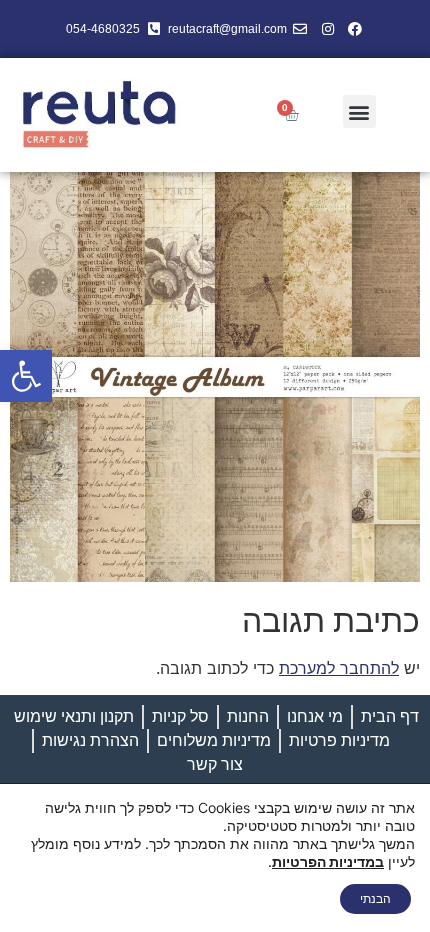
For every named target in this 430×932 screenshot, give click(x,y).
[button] (26, 376)
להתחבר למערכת (339, 668)
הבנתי (375, 898)
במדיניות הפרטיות (328, 861)
